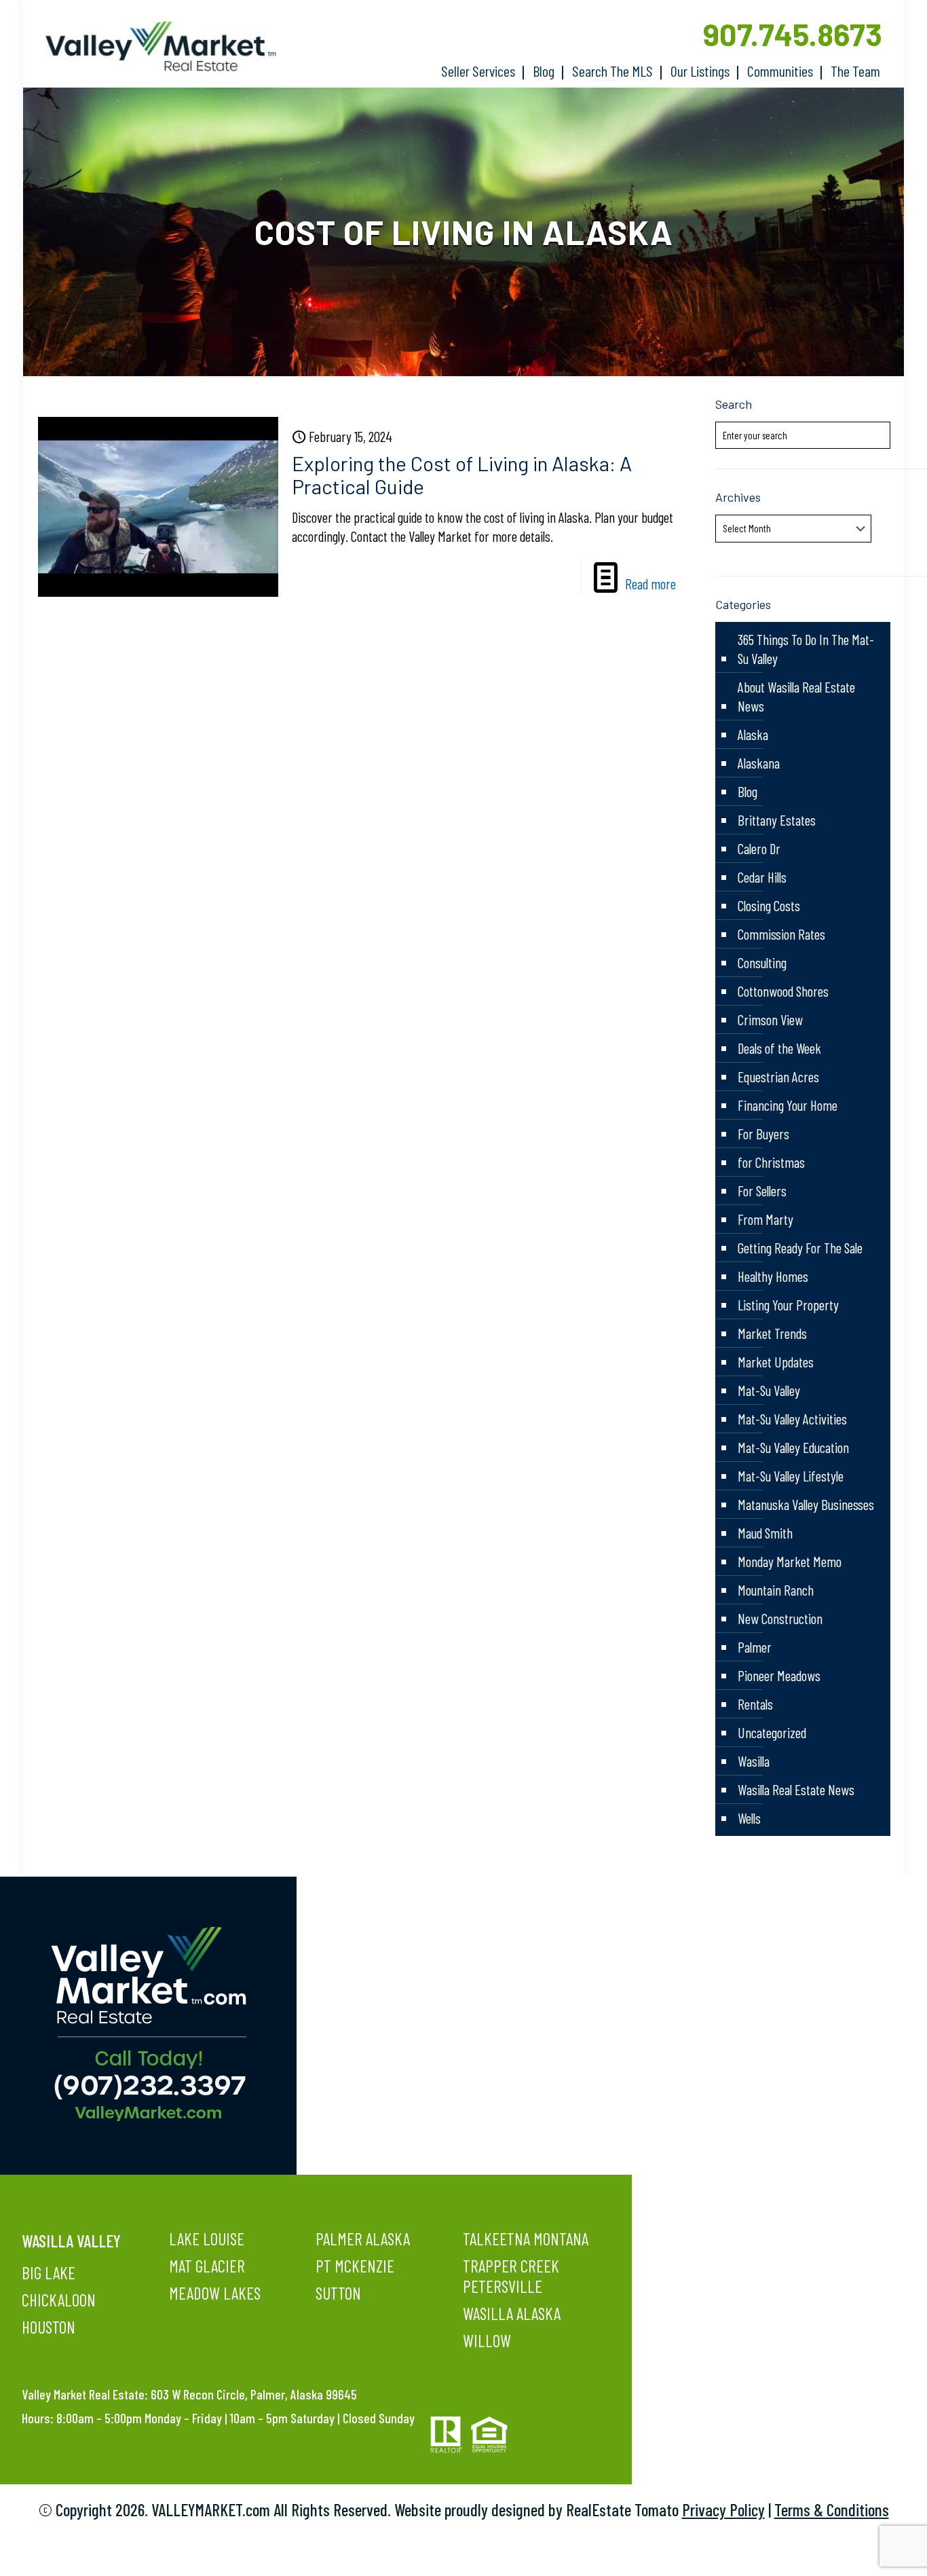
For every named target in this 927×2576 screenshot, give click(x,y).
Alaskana (759, 763)
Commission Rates (781, 934)
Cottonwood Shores (783, 991)
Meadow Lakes (215, 2293)
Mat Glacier (207, 2266)
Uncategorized (772, 1732)
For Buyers (763, 1134)
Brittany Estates (777, 820)
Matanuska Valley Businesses (806, 1504)
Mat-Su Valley (769, 1390)
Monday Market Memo (790, 1561)
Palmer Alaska (363, 2239)
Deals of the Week (779, 1048)
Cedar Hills (762, 877)
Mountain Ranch (776, 1590)
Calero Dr (759, 848)
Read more (650, 584)
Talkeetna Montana (526, 2239)
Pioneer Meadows (779, 1675)
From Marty (765, 1219)
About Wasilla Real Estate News (796, 696)
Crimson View (770, 1019)
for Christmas (771, 1162)
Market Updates (776, 1362)
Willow (487, 2340)
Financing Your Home (788, 1105)
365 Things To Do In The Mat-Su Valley (806, 649)
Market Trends (772, 1333)
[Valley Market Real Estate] (154, 47)
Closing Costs (769, 905)
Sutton (338, 2293)
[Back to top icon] (862, 2548)
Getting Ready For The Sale (800, 1248)
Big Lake (49, 2273)
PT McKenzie (355, 2266)
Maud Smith (765, 1533)
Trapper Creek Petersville (511, 2276)
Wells (749, 1818)
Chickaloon (59, 2300)
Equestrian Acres (778, 1077)
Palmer (755, 1647)
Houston (49, 2327)
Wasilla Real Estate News (796, 1789)
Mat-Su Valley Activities (792, 1419)
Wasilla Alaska (512, 2313)
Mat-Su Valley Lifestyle (791, 1476)
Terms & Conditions (832, 2509)
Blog (748, 791)
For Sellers (762, 1191)
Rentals (755, 1704)
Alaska (753, 734)
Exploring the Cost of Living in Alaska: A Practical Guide (462, 475)
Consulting (762, 962)
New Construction (780, 1618)
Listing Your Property (788, 1305)
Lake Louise (207, 2239)
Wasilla (754, 1761)
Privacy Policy (723, 2509)
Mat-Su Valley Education (793, 1447)
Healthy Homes (773, 1276)
